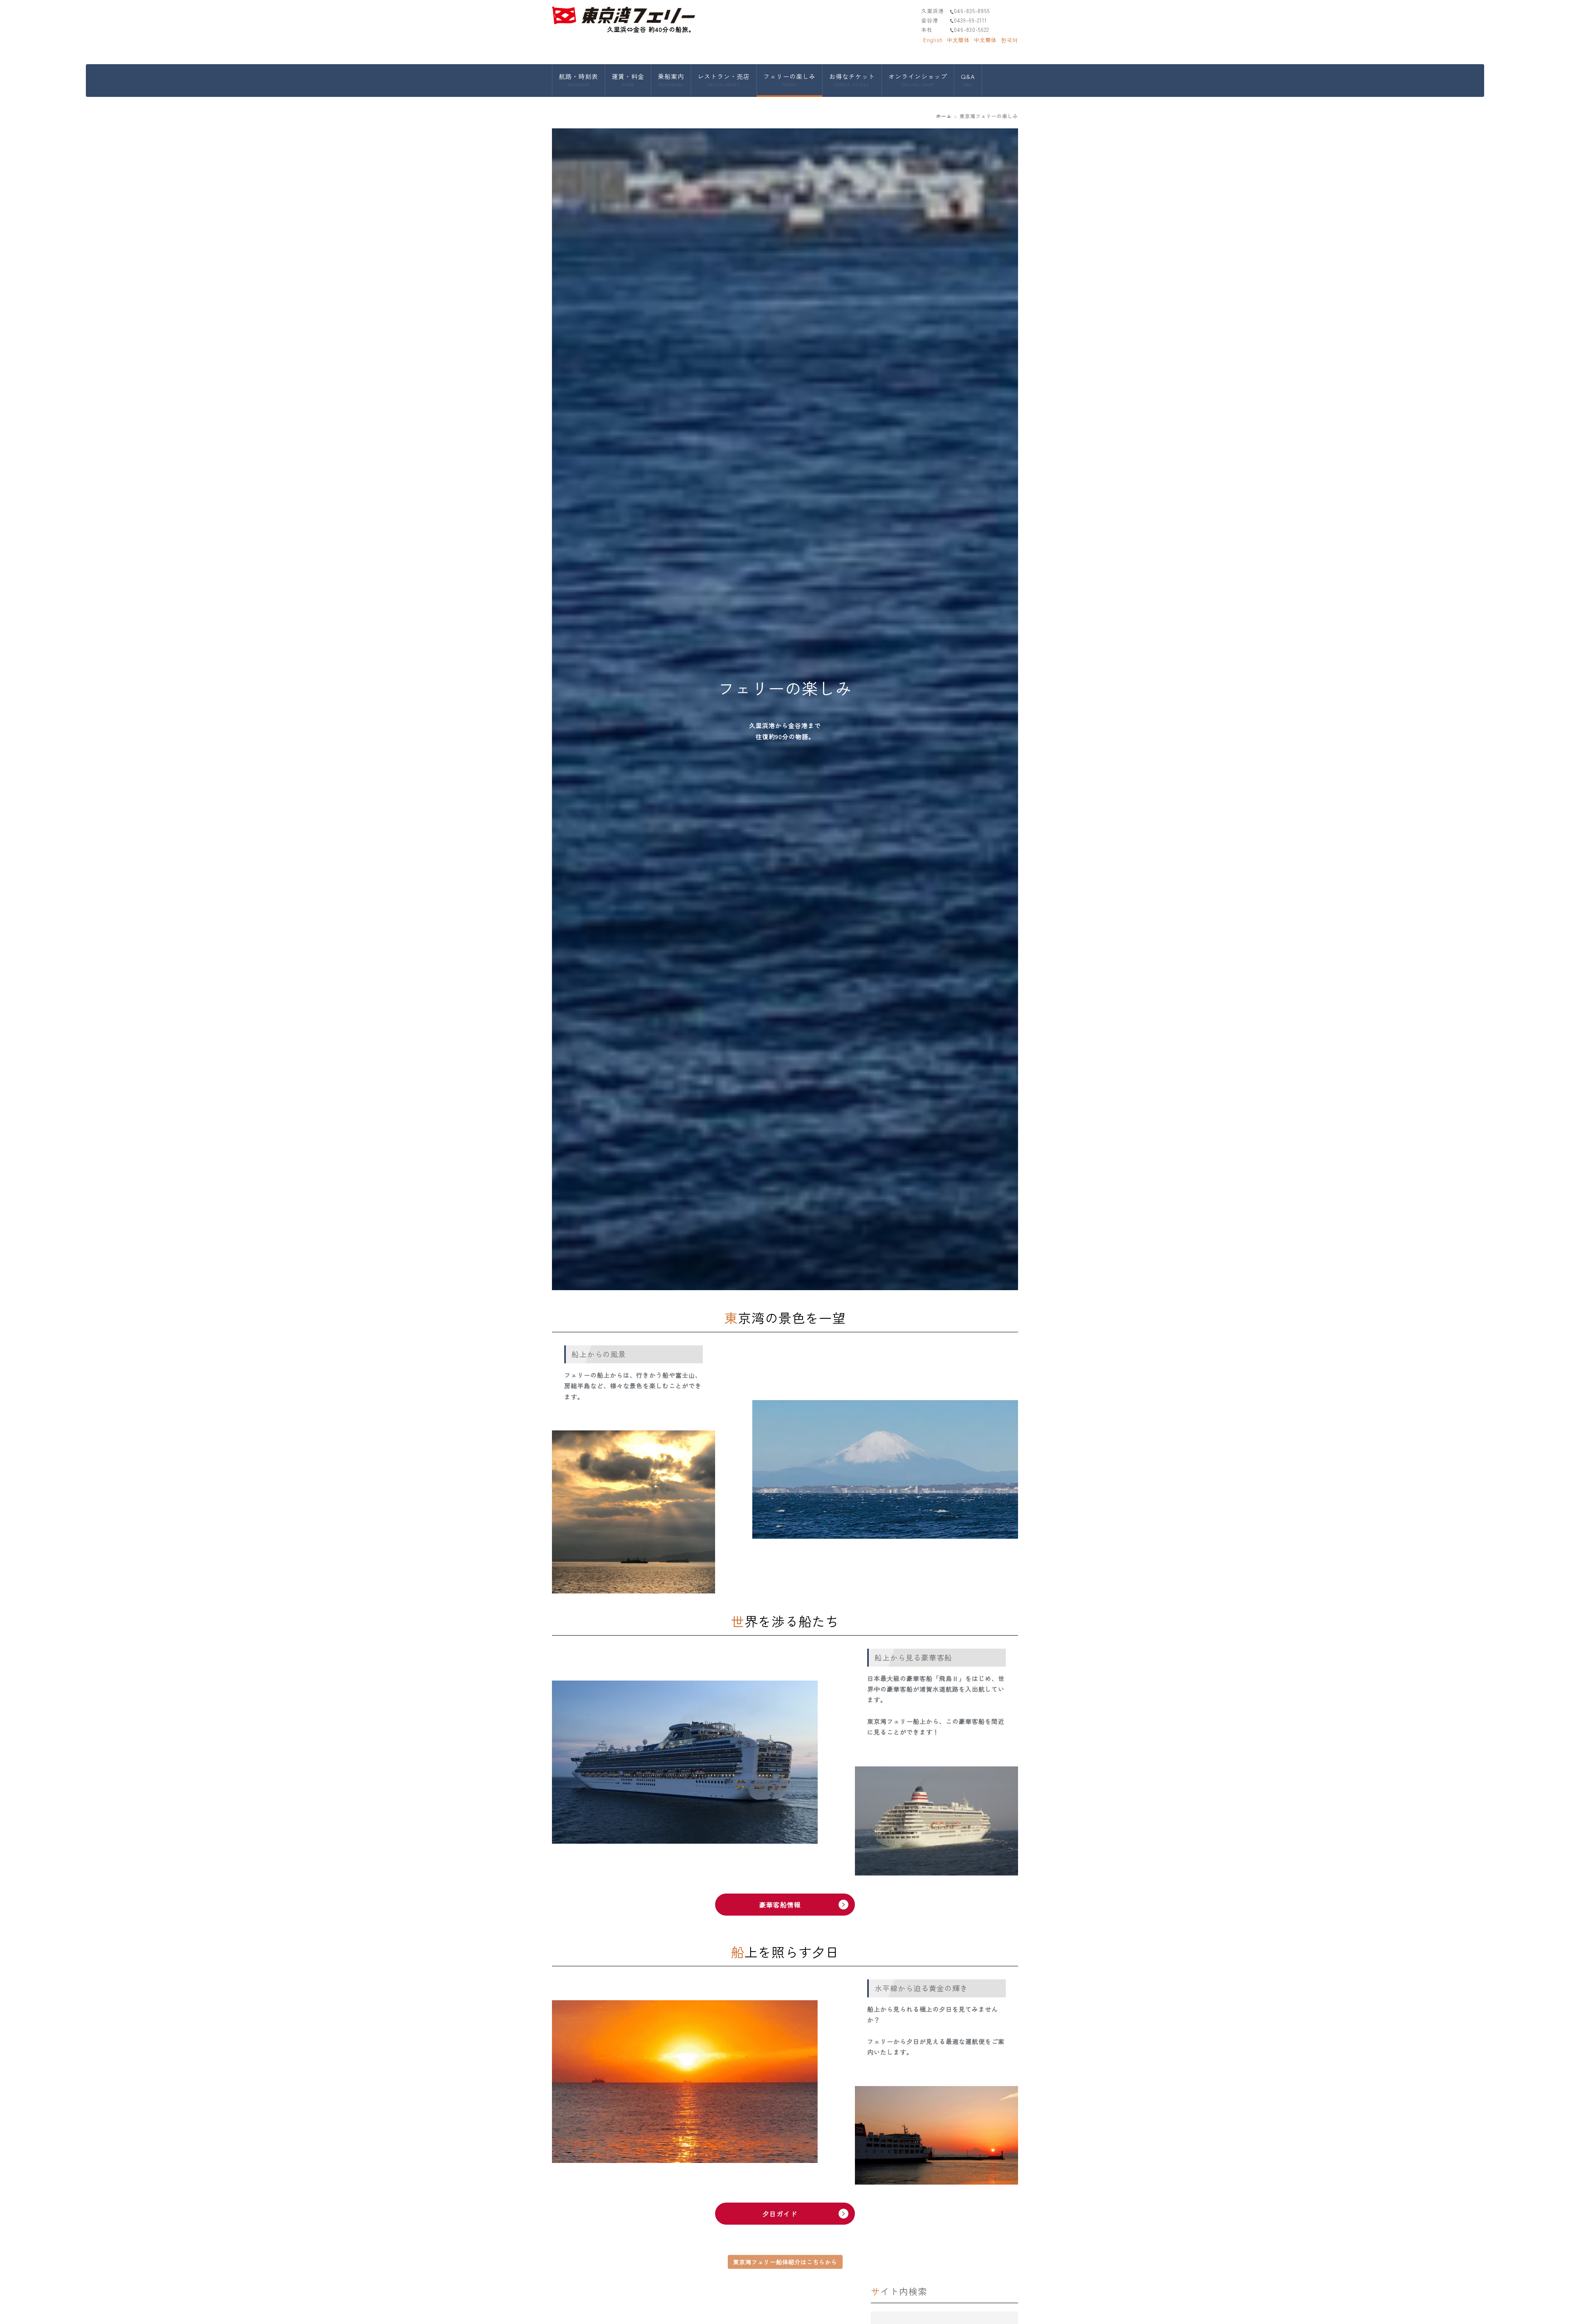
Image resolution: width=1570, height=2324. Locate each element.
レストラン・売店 (724, 80)
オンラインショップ (918, 80)
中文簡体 (958, 40)
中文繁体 (985, 40)
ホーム (944, 116)
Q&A (968, 80)
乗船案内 (671, 80)
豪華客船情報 (780, 1905)
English (933, 40)
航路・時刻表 (579, 80)
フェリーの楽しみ (789, 80)
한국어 (1009, 40)
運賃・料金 (628, 80)
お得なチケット (852, 80)
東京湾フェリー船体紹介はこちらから (785, 2262)
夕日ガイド (780, 2214)
